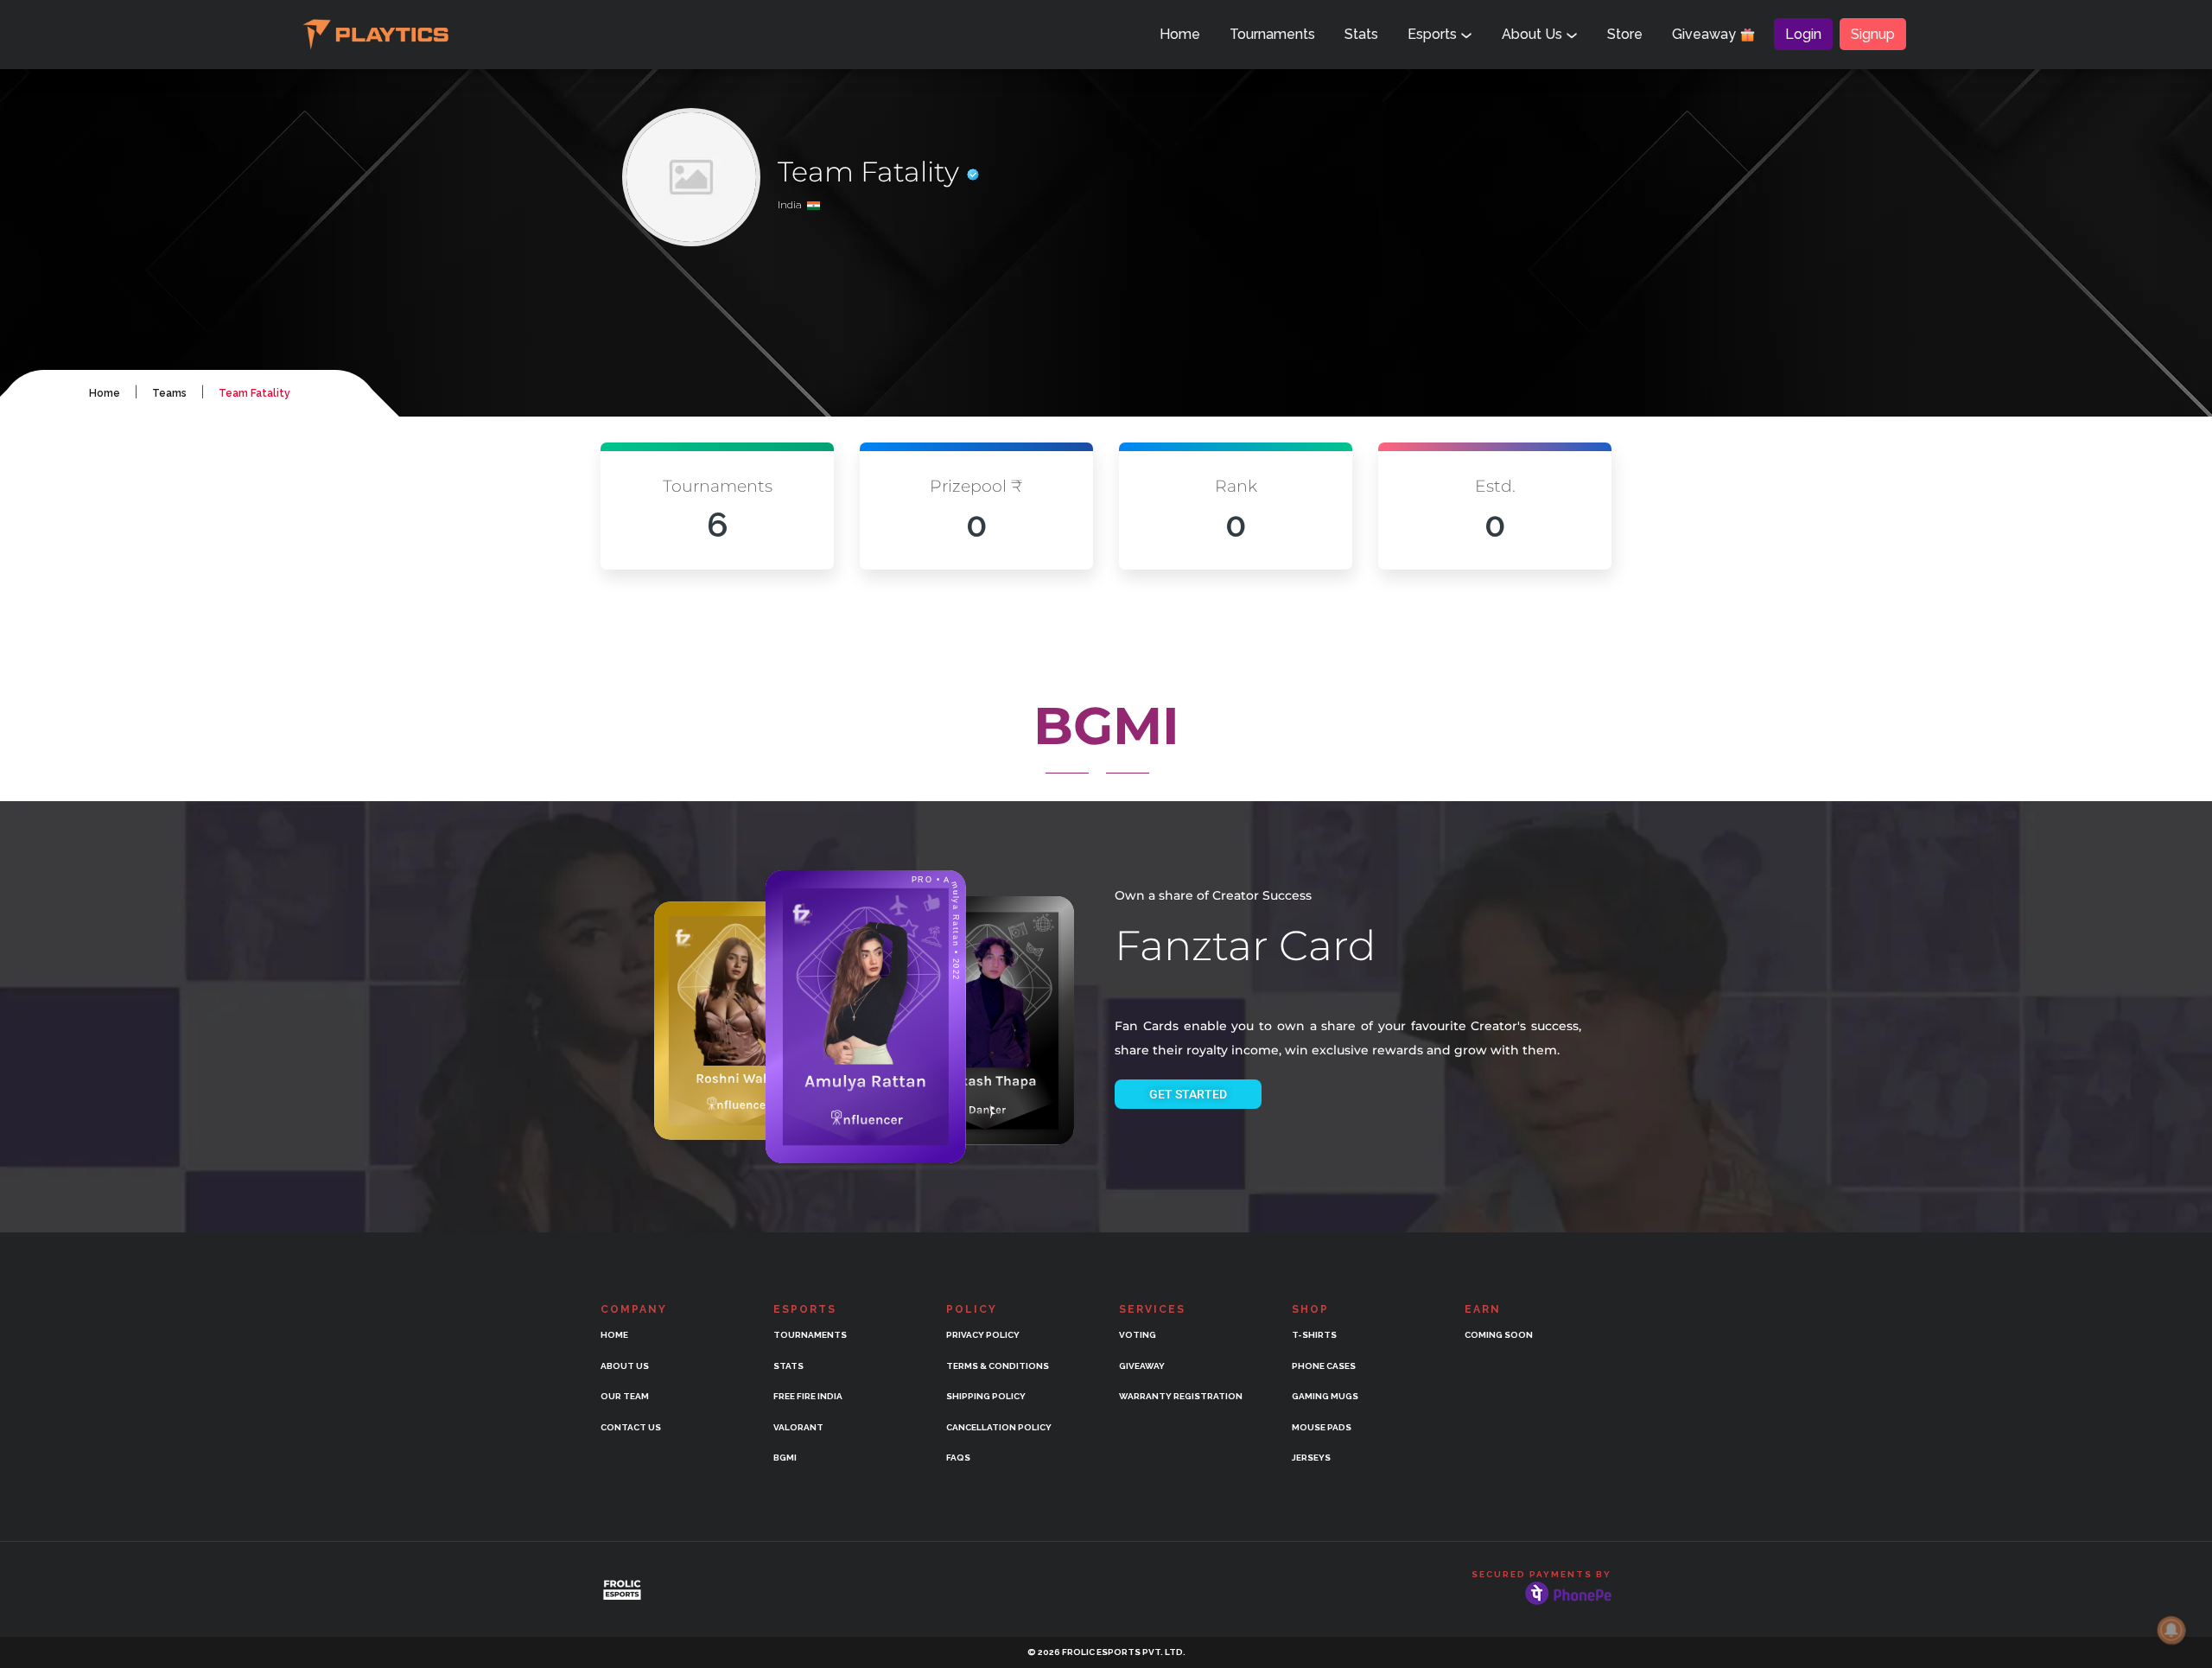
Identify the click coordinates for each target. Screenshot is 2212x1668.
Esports (1434, 34)
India (792, 205)
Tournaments (1272, 34)
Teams (169, 393)
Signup (1873, 34)
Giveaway (1706, 34)
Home (1180, 34)
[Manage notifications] (2171, 1630)
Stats (1361, 34)
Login (1803, 34)
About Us (1534, 34)
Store (1625, 34)
